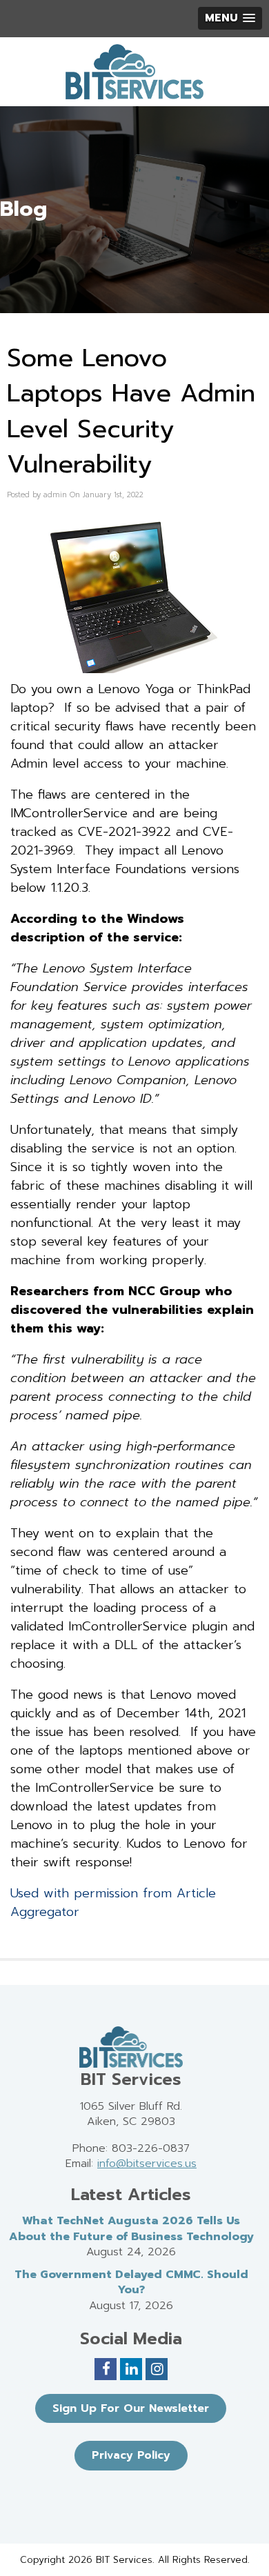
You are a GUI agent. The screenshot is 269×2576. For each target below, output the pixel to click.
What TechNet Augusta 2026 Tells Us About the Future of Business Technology (131, 2229)
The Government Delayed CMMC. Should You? (131, 2283)
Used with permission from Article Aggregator (113, 1903)
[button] (230, 18)
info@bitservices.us (147, 2164)
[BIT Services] (134, 72)
